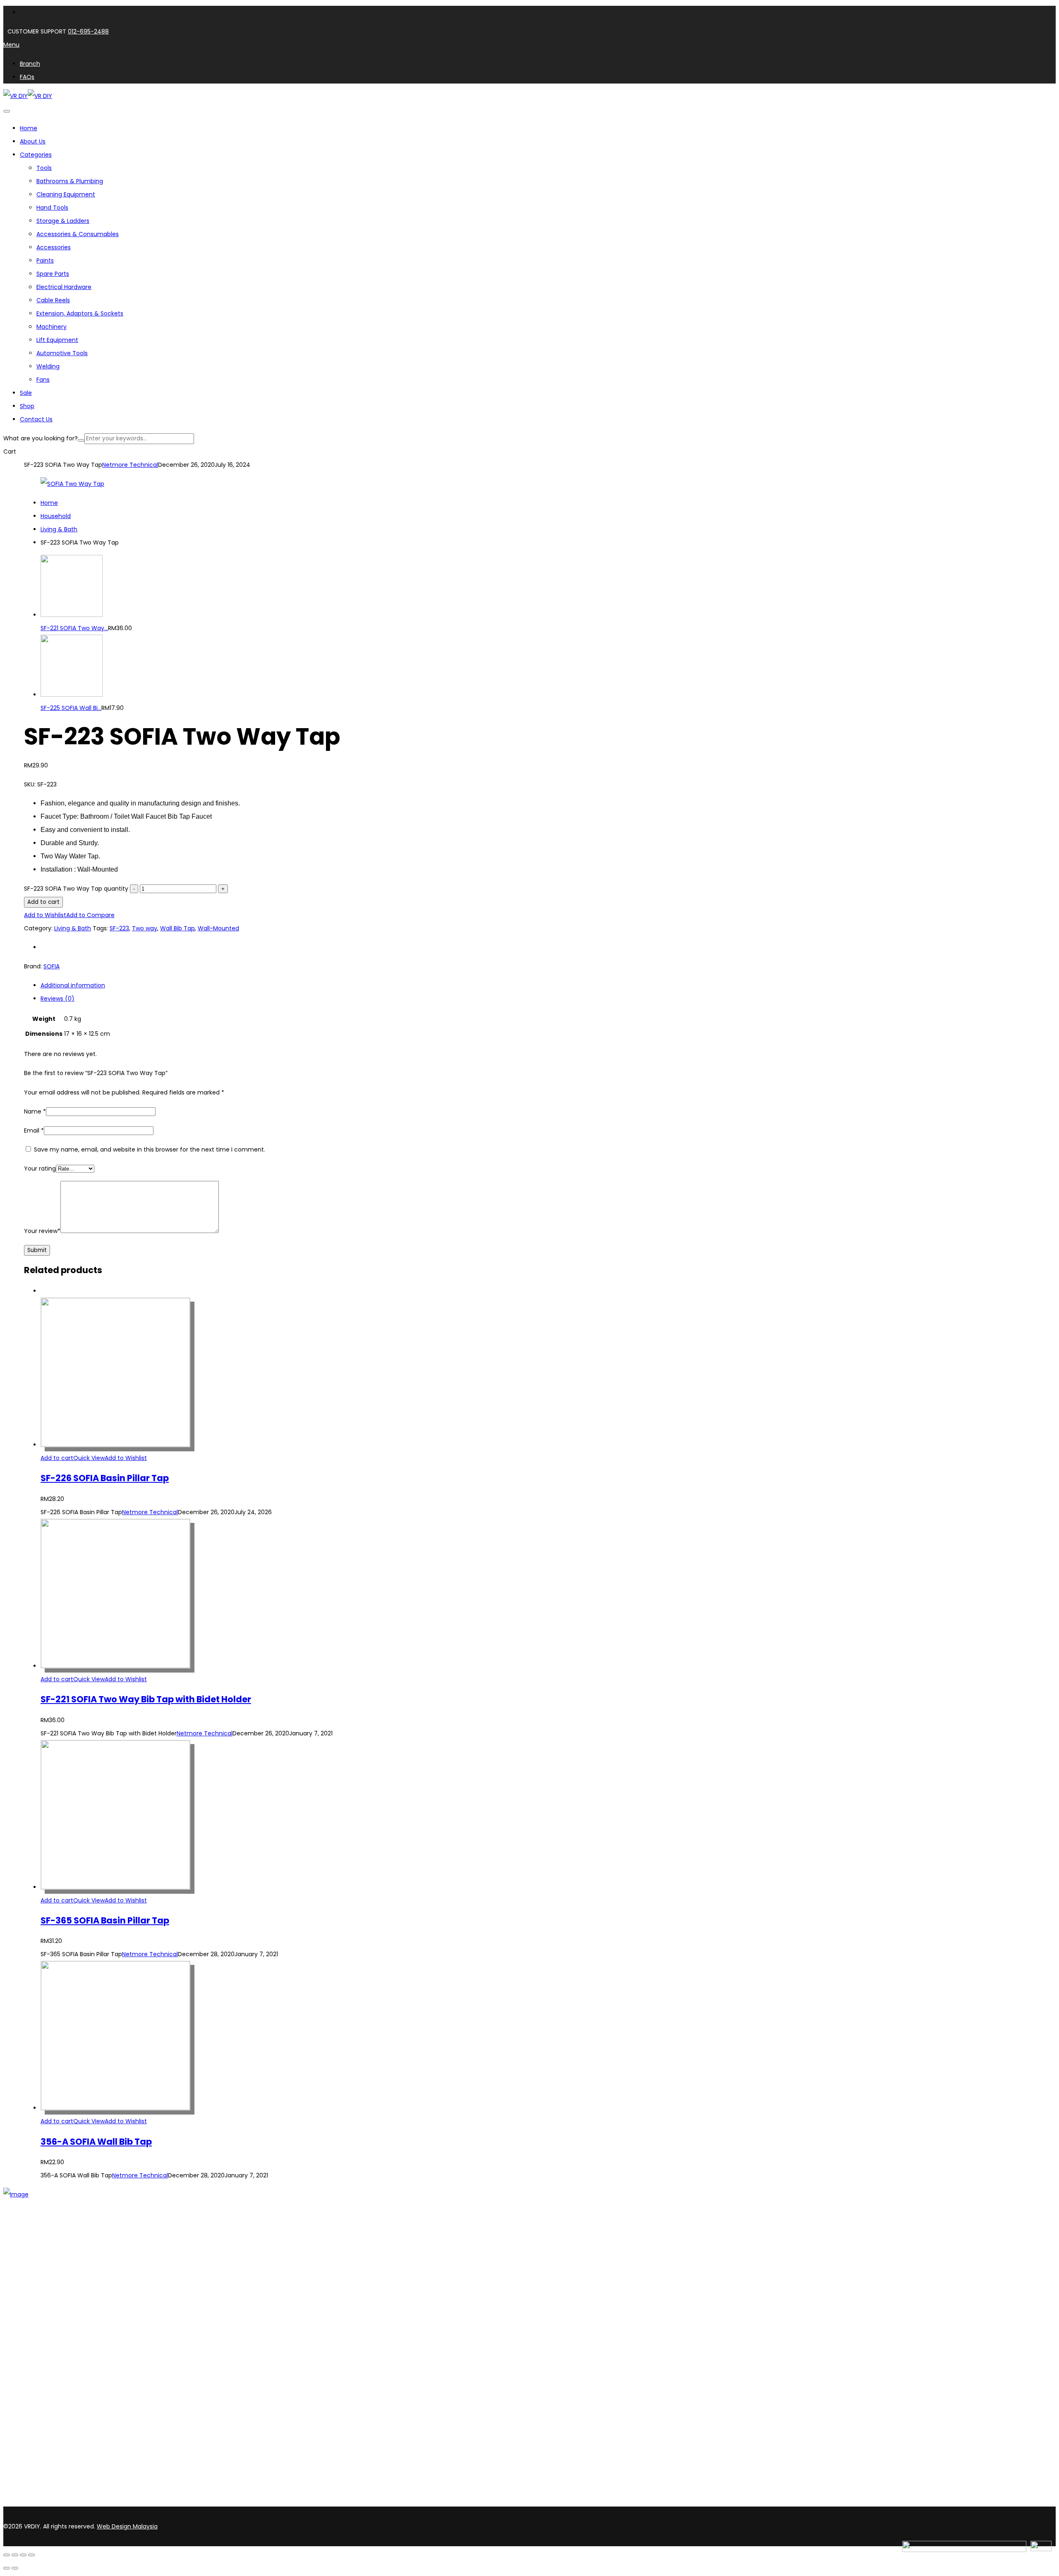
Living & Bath (59, 529)
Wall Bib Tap (177, 928)
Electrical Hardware (64, 287)
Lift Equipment (57, 340)
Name (35, 1111)
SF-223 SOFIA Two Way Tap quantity (76, 889)
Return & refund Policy (52, 2396)
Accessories (54, 247)
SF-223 (119, 928)
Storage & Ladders (63, 221)
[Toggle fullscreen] (15, 2555)
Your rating (40, 1169)
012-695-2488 (88, 31)
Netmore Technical (130, 465)
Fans (43, 380)
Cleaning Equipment (66, 194)
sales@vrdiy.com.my (35, 2502)
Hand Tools (52, 208)
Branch (30, 2260)
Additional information (73, 985)
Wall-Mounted (218, 928)
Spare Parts (53, 274)
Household (56, 516)
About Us (33, 2249)
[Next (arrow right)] (15, 2568)
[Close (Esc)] (31, 2555)
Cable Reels (53, 300)
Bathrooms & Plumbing (70, 181)
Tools (44, 168)
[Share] (23, 2555)
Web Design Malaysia (127, 2526)
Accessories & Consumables (78, 234)
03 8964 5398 (25, 2488)
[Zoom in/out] (7, 2555)
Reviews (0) (58, 999)
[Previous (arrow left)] (7, 2568)
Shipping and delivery (50, 2364)
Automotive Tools (62, 353)
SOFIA (52, 966)
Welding (48, 366)
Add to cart (43, 902)
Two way (145, 928)
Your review (42, 1231)
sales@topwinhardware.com (112, 2502)
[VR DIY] (16, 96)
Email (34, 1130)
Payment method (46, 2375)
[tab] (538, 985)
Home (49, 503)
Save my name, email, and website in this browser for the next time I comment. (150, 1149)
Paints (45, 260)
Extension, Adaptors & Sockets (80, 313)
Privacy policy (40, 2385)
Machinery (52, 327)
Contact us (36, 2270)
